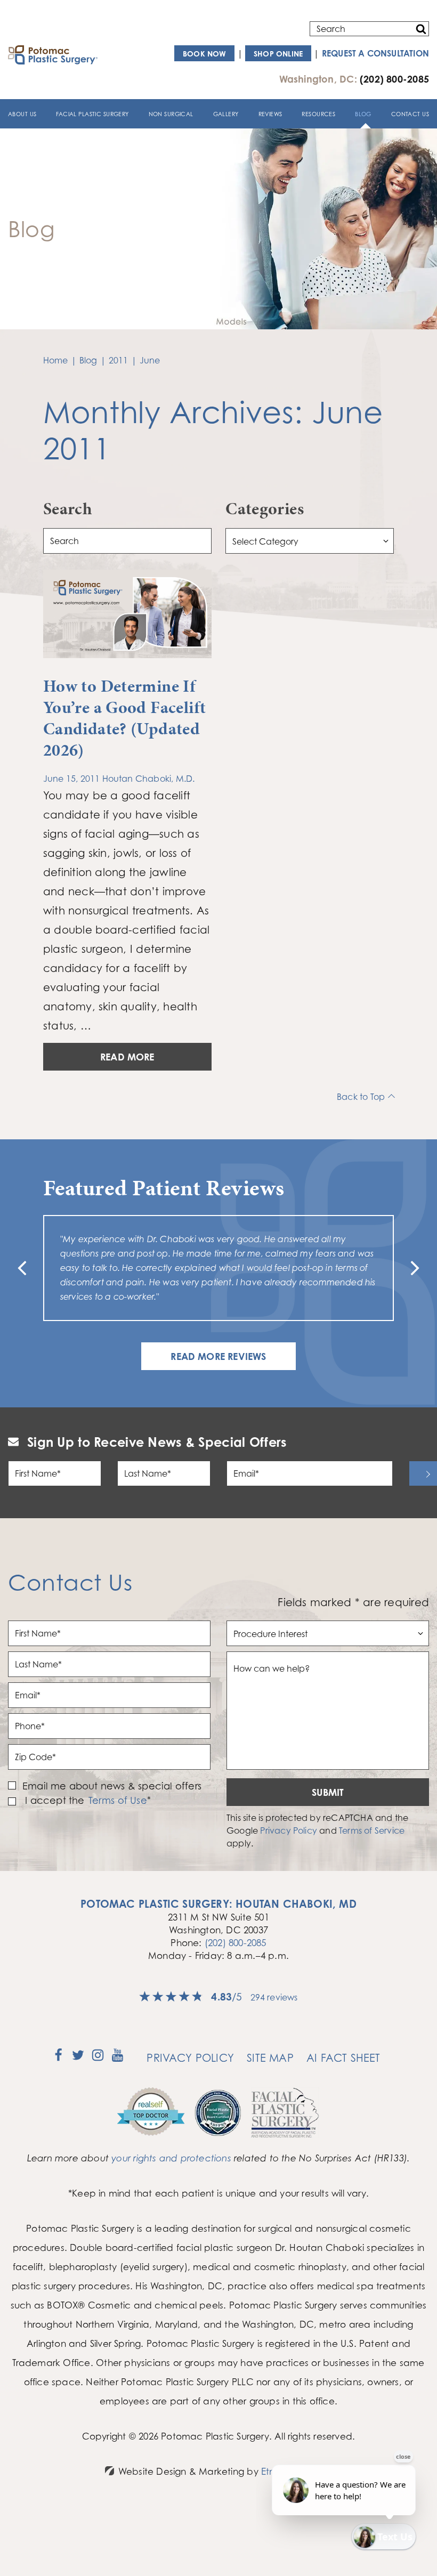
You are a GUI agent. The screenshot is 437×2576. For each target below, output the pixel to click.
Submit (328, 1792)
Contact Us (410, 114)
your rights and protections (171, 2158)
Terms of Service (372, 1830)
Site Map (270, 2058)
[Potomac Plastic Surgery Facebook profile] (58, 2059)
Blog (363, 114)
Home (56, 360)
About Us (22, 114)
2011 (119, 360)
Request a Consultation (375, 53)
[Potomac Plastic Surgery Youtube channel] (118, 2059)
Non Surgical (171, 114)
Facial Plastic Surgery (92, 114)
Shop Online (278, 54)
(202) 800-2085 (236, 1943)
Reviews (270, 114)
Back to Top (361, 1097)
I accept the (54, 1800)
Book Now (205, 54)
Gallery (226, 114)
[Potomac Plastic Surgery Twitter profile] (78, 2059)
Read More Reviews (218, 1356)
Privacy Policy (289, 1830)
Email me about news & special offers (112, 1786)
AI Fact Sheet (343, 2058)
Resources (318, 114)
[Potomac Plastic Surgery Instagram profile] (98, 2059)
